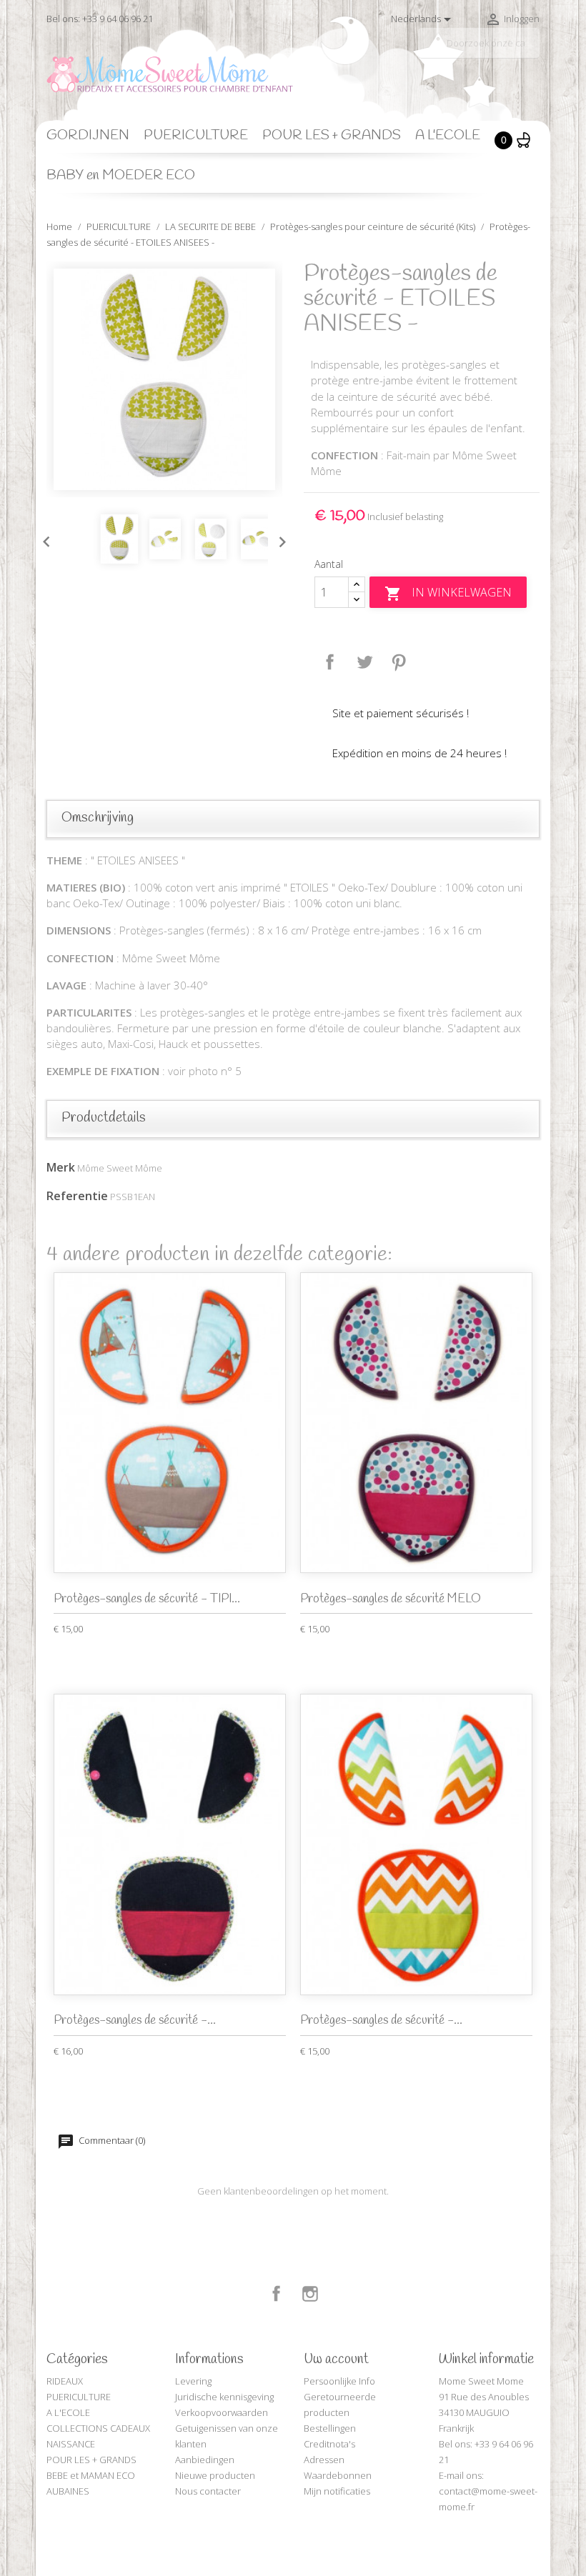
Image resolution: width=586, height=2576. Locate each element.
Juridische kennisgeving (224, 2397)
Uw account (336, 2360)
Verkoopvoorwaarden (222, 2412)
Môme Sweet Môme (120, 1168)
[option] (164, 379)
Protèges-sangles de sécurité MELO (391, 1599)
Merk (61, 1167)
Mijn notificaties (337, 2491)
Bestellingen (330, 2428)
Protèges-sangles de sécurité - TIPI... (147, 1599)
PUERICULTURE (196, 136)
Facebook (277, 2294)
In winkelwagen (448, 593)
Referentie (77, 1196)
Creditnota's (329, 2444)
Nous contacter (208, 2491)
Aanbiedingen (205, 2460)
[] (534, 52)
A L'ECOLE (448, 136)
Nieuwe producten (215, 2475)
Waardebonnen (338, 2475)
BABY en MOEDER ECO (121, 176)
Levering (193, 2381)
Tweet (364, 662)
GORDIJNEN (88, 136)
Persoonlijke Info (339, 2381)
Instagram (310, 2294)
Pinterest (399, 662)
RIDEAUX (65, 2381)
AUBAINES (68, 2491)
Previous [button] (43, 539)
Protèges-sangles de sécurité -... (135, 2021)
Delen (330, 662)
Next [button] (279, 539)
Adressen (324, 2460)
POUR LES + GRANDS (332, 136)
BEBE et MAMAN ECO (91, 2475)
